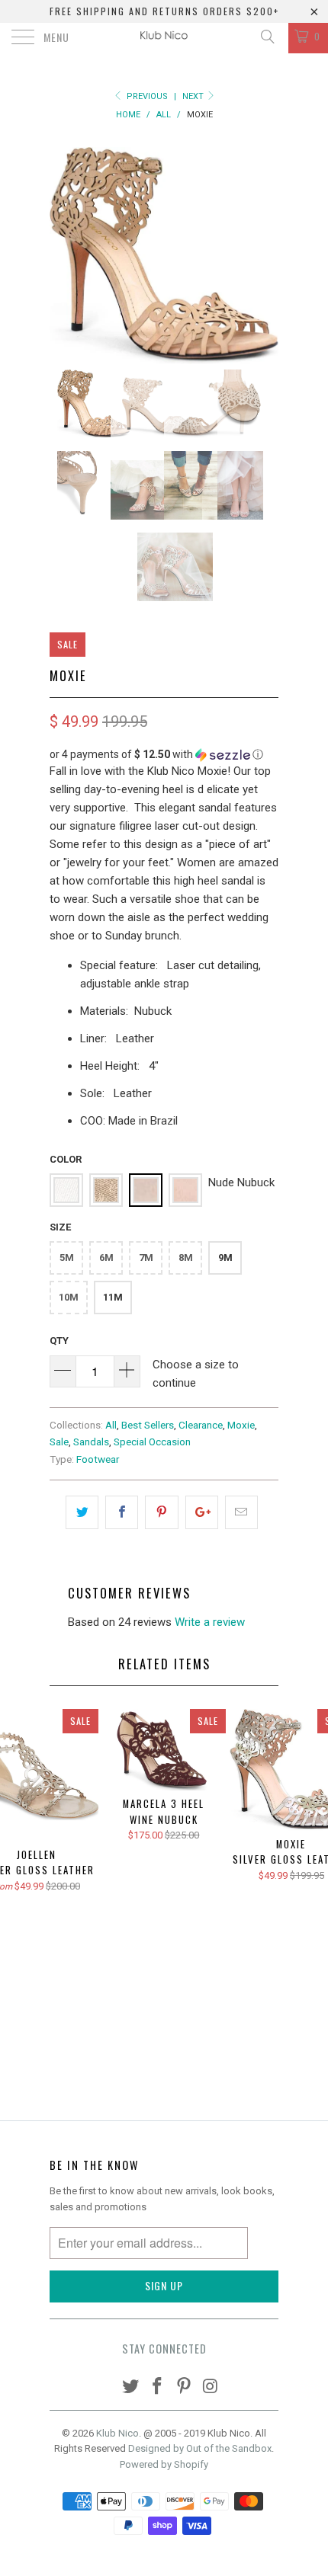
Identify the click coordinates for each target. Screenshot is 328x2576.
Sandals (91, 1442)
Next (194, 96)
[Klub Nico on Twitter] (131, 2387)
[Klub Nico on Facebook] (158, 2387)
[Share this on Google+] (202, 1512)
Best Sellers (148, 1425)
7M (146, 1258)
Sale (59, 1442)
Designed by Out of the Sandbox (200, 2448)
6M (106, 1258)
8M (186, 1258)
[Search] (267, 37)
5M (67, 1258)
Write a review (210, 1622)
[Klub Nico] (164, 38)
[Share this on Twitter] (82, 1512)
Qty (59, 1341)
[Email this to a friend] (241, 1512)
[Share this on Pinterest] (161, 1512)
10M (69, 1297)
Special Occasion (152, 1442)
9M (225, 1258)
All (111, 1425)
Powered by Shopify (164, 2464)
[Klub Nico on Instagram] (211, 2387)
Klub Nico (117, 2433)
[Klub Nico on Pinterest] (185, 2387)
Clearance (201, 1425)
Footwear (98, 1459)
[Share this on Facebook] (122, 1512)
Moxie (241, 1425)
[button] (164, 755)
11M (113, 1297)
